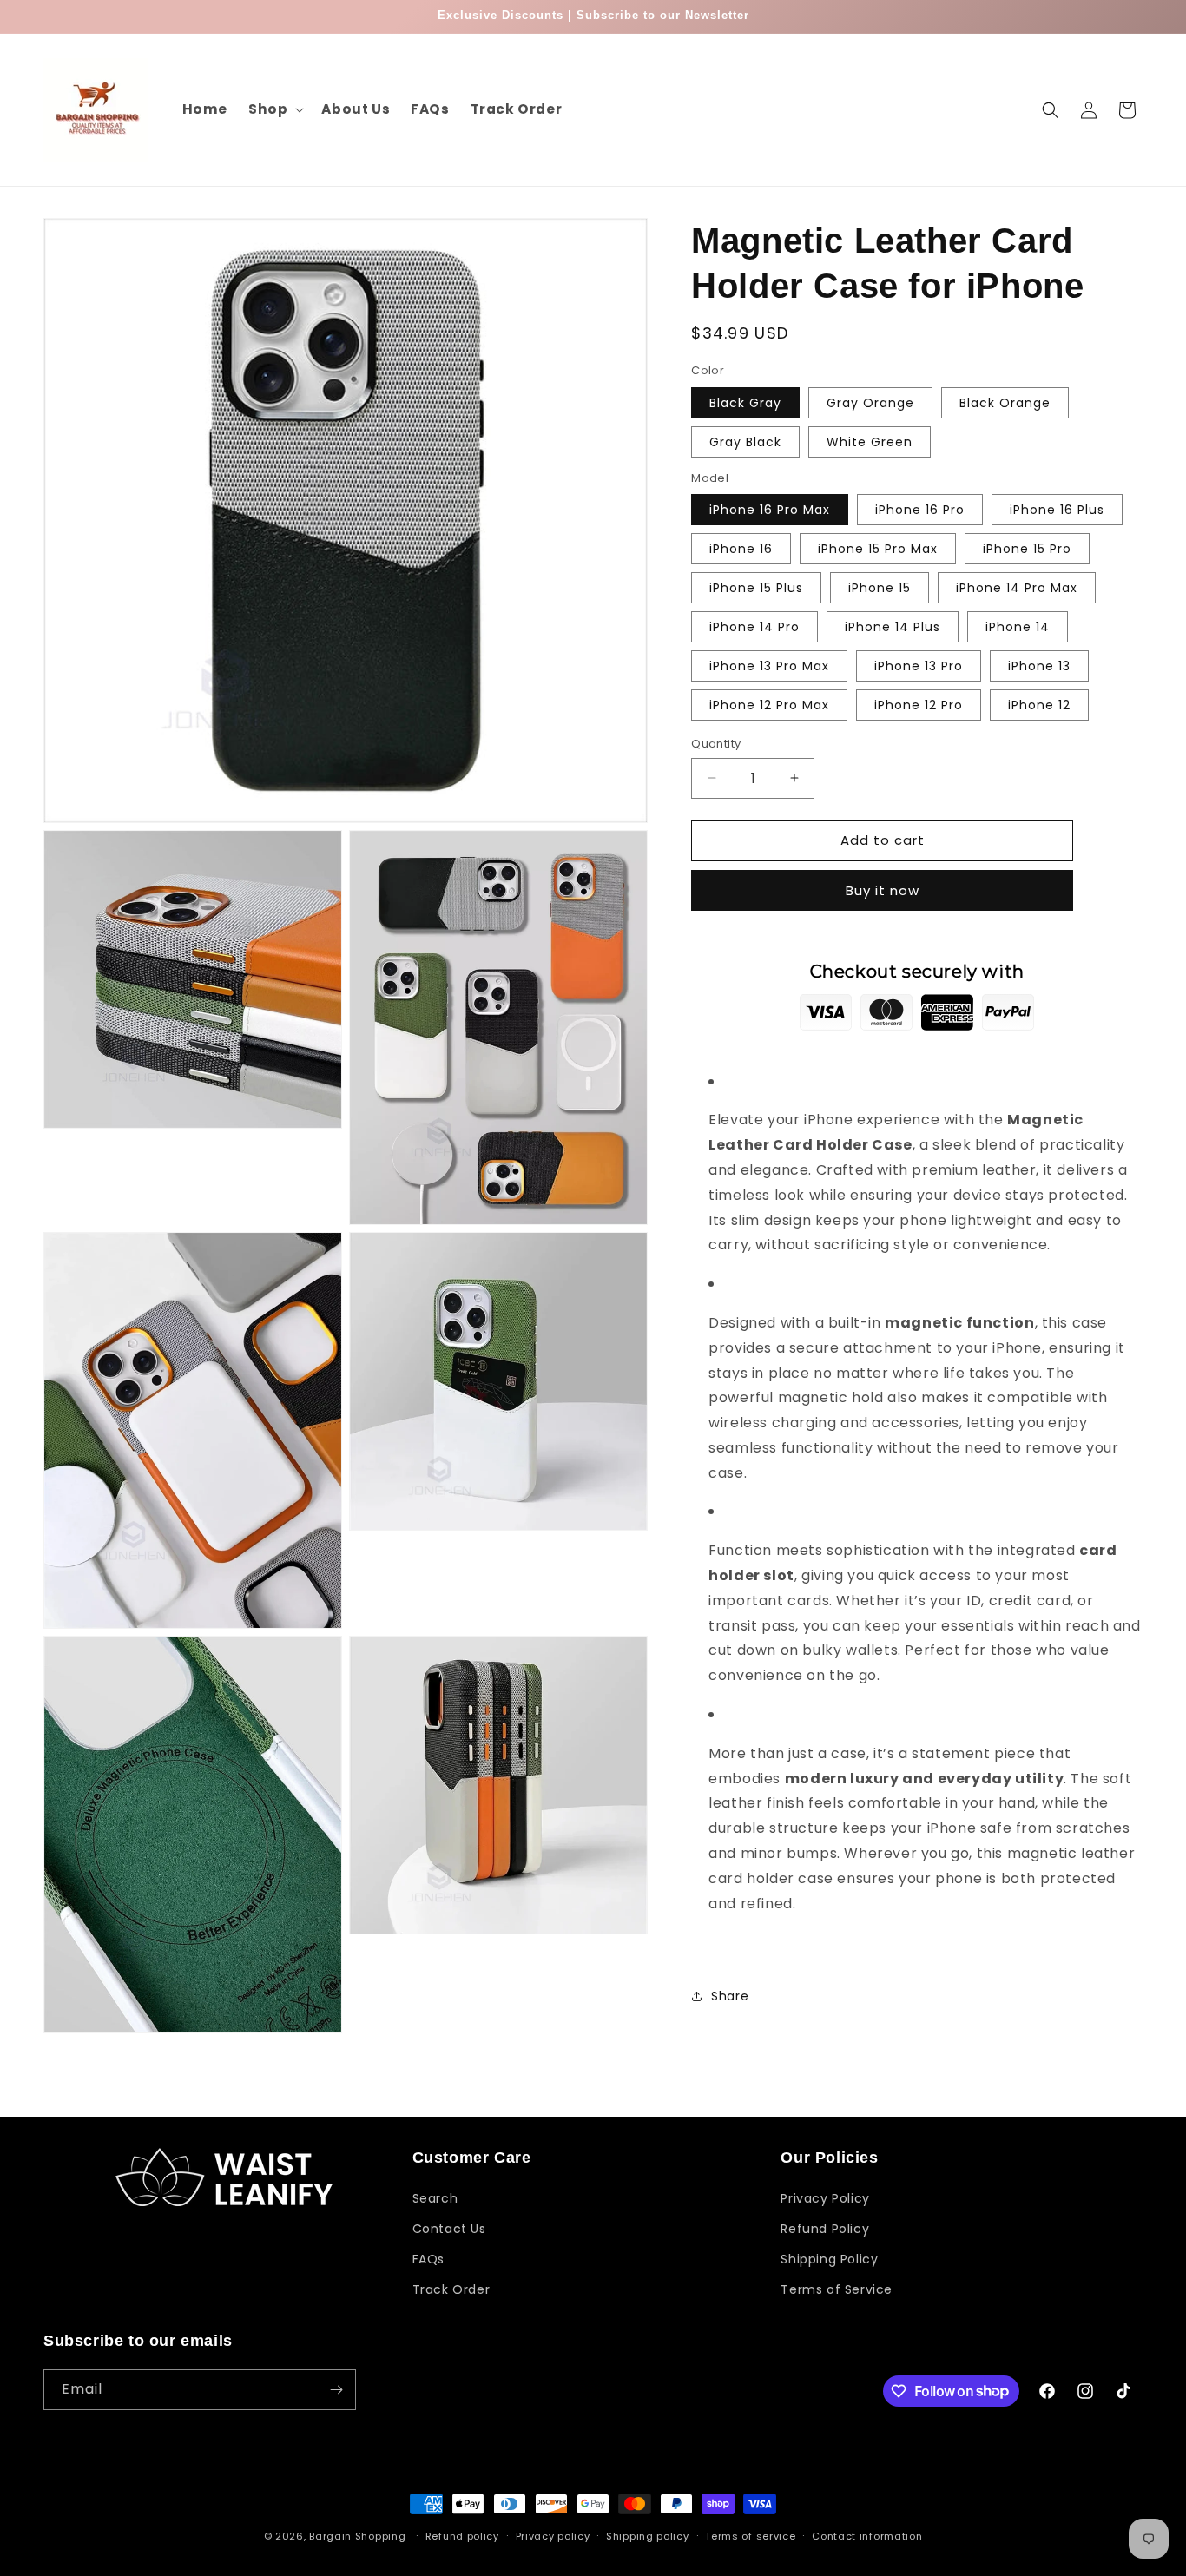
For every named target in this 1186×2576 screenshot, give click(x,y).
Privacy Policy (825, 2197)
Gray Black (745, 442)
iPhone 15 (880, 588)
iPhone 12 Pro (919, 705)
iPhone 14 (1018, 627)
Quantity (716, 744)
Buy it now (883, 890)
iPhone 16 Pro (920, 510)
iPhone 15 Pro (1027, 549)
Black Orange (1005, 403)
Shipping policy (648, 2535)
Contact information (867, 2535)
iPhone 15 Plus (756, 588)
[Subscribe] (336, 2390)
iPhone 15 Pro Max (878, 549)
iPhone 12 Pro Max (769, 705)
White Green (870, 442)
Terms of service (750, 2535)
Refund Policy (825, 2229)
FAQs (428, 2259)
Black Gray (745, 403)
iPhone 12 (1039, 705)
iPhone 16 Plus (1057, 510)
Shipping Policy (829, 2259)
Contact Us (449, 2229)
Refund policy (462, 2535)
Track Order (451, 2289)
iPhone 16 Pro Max (770, 510)
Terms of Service (837, 2289)
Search (435, 2197)
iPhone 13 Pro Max (769, 666)
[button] (274, 109)
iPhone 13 (1039, 666)
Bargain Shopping (357, 2536)
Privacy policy (553, 2535)
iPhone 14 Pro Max (1017, 588)
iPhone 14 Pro (754, 627)
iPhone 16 (741, 549)
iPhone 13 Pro (919, 666)
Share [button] (730, 1996)
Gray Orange (870, 403)
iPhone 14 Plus (893, 627)
